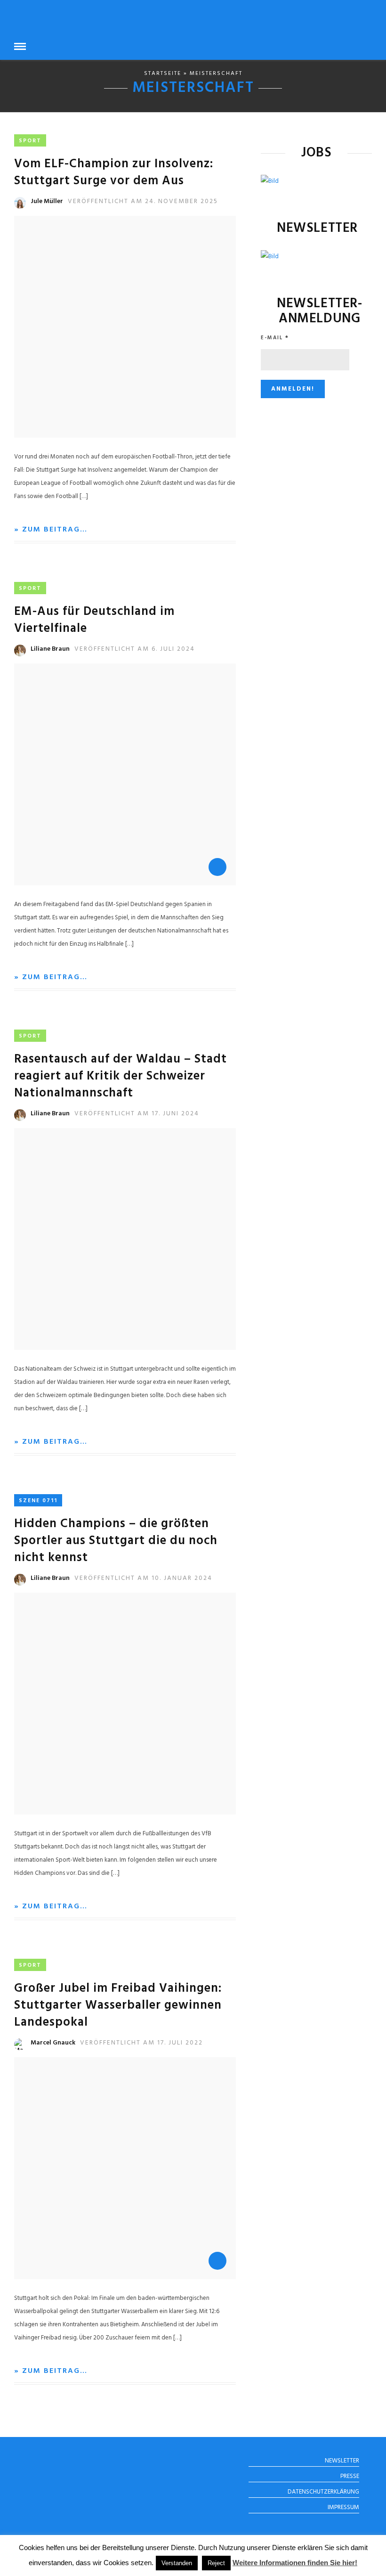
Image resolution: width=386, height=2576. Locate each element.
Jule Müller (47, 201)
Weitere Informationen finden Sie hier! (295, 2563)
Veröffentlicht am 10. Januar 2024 (143, 1578)
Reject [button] (216, 2563)
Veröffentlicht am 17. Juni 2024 (137, 1114)
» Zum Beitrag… (51, 530)
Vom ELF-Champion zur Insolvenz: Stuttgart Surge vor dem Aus (114, 173)
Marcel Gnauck (53, 2043)
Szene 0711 (38, 1501)
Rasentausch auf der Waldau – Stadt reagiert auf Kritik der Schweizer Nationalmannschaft (121, 1076)
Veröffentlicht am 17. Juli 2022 (141, 2043)
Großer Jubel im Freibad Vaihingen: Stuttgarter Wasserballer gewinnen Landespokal (118, 2006)
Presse (350, 2476)
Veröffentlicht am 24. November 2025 (143, 201)
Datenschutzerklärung (323, 2492)
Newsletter (342, 2461)
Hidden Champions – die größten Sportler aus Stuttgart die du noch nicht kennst (116, 1541)
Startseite (163, 74)
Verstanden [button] (177, 2563)
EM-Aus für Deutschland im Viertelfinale (94, 620)
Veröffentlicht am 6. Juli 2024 (135, 649)
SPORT (30, 141)
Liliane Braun (50, 649)
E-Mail (275, 338)
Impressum (343, 2507)
